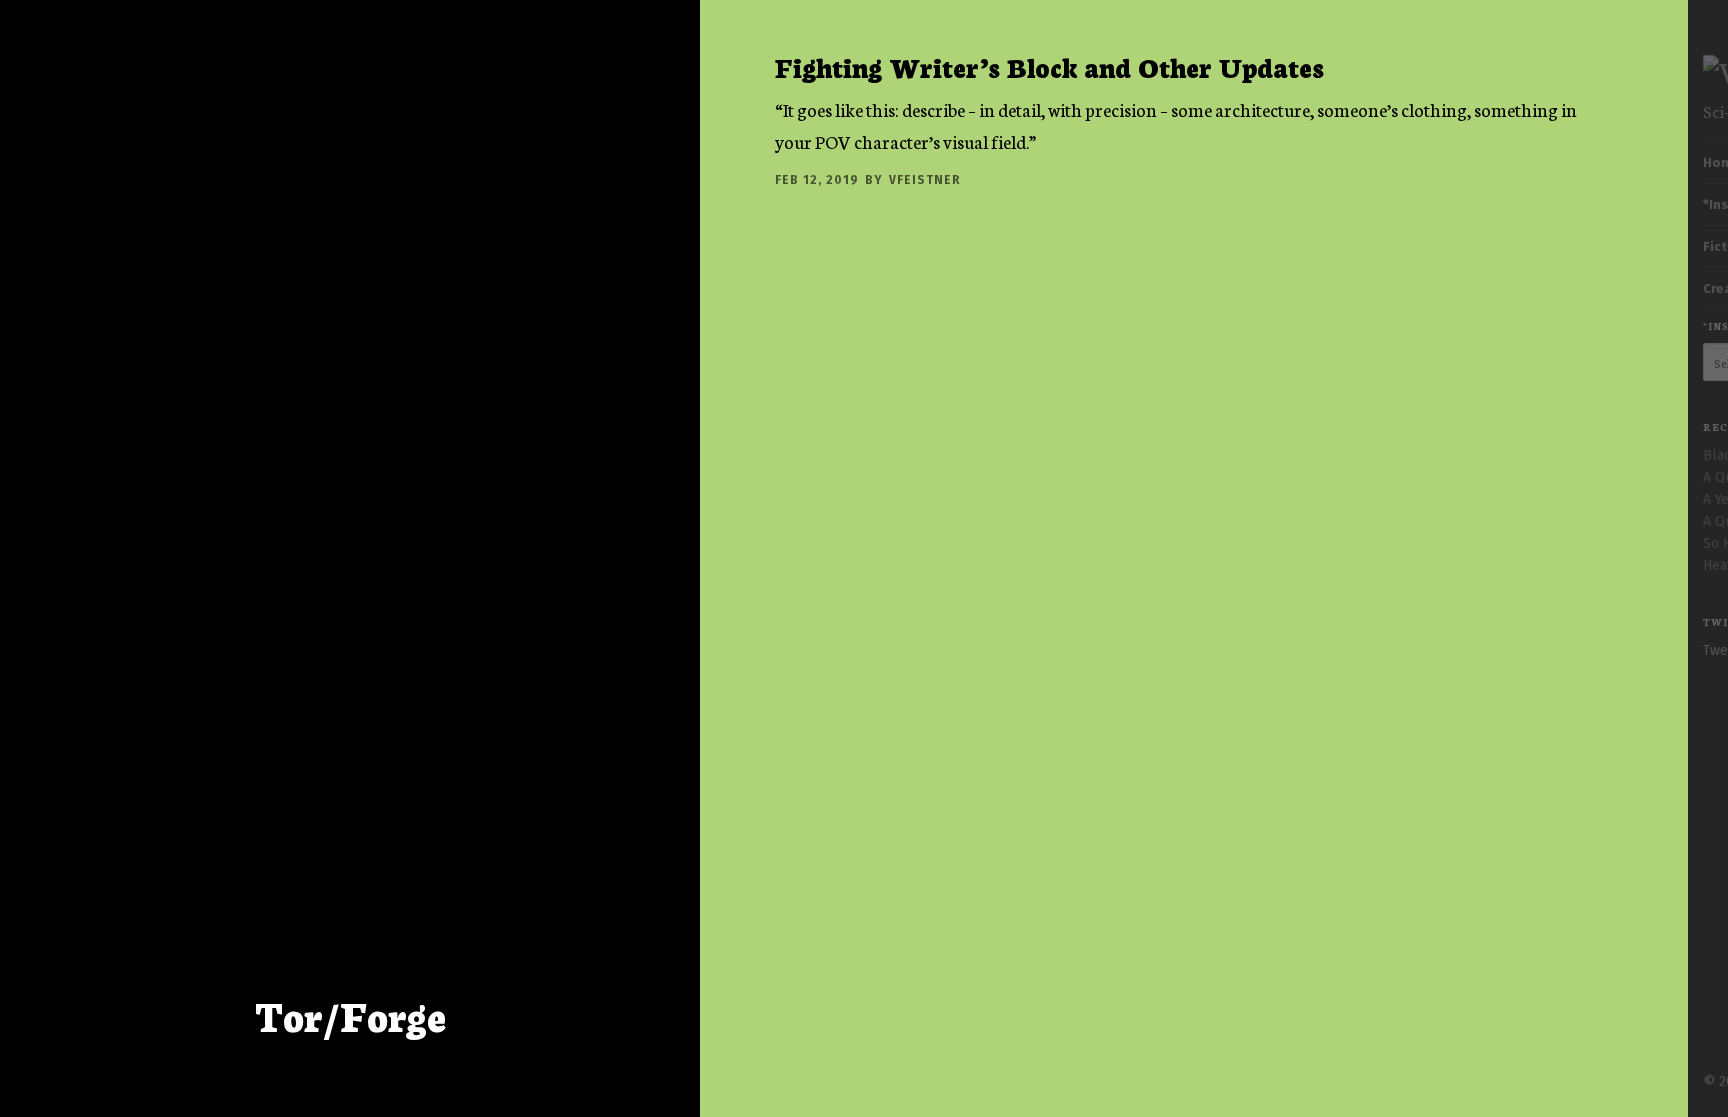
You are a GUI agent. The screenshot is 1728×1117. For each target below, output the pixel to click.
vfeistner (925, 180)
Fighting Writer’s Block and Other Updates (1049, 66)
